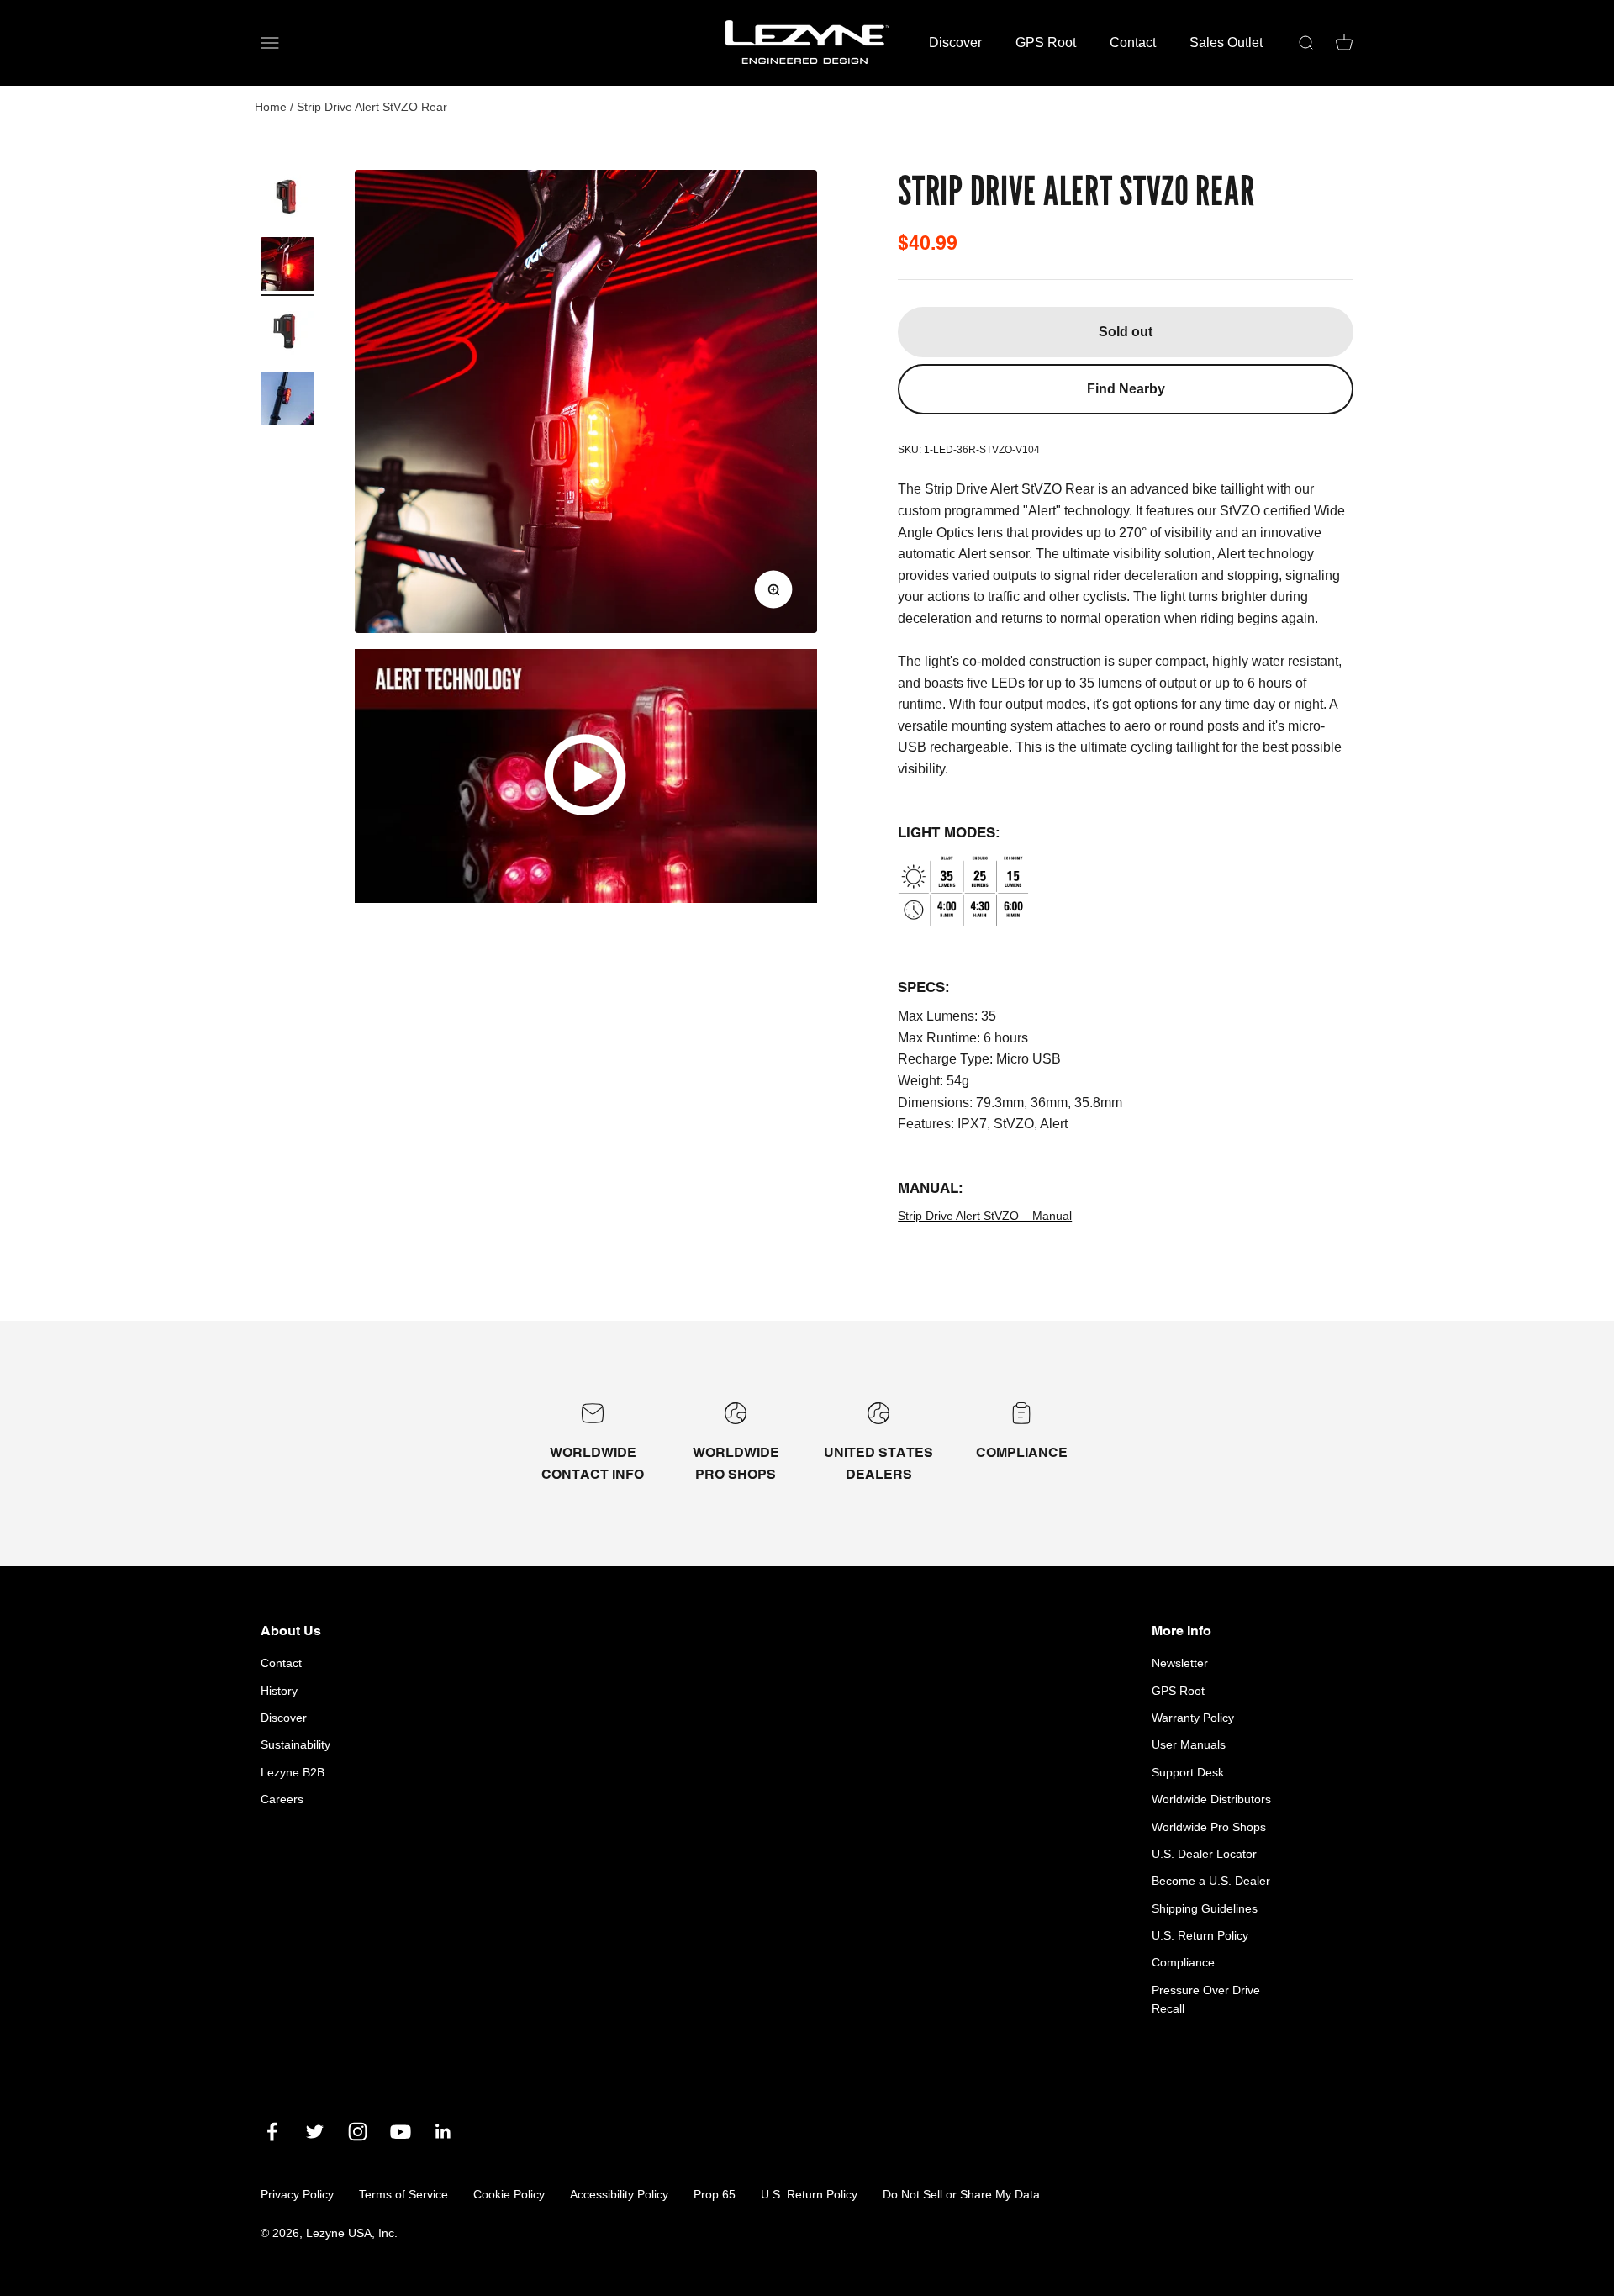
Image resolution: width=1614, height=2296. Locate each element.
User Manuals (1189, 1744)
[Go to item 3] (287, 334)
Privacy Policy (297, 2194)
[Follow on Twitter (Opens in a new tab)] (315, 2132)
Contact (1133, 42)
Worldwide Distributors (1211, 1799)
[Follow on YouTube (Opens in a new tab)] (401, 2132)
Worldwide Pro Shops (1209, 1827)
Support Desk (1188, 1772)
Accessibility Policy (619, 2194)
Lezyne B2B (293, 1772)
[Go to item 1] (287, 199)
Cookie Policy (509, 2194)
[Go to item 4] (287, 401)
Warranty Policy (1193, 1718)
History (279, 1691)
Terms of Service (403, 2194)
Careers (282, 1799)
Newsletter (1180, 1663)
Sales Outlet (1226, 42)
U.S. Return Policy (1200, 1935)
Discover (955, 42)
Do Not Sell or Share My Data (961, 2194)
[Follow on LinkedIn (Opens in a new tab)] (443, 2132)
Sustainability (295, 1744)
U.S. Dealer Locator (1204, 1854)
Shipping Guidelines (1205, 1908)
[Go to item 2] (287, 267)
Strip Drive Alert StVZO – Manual (985, 1216)
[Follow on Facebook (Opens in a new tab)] (272, 2132)
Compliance (1183, 1962)
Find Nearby (1126, 389)
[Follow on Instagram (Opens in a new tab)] (358, 2132)
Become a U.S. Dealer (1211, 1881)
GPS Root (1046, 42)
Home (271, 107)
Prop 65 (715, 2194)
